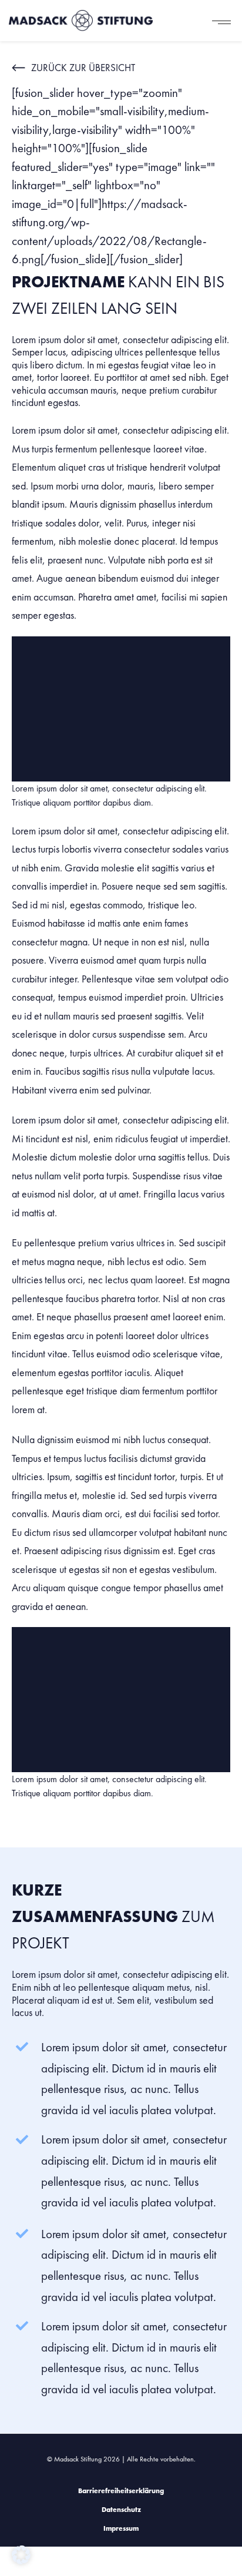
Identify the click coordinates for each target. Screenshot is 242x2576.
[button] (21, 2555)
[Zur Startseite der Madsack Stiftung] (84, 21)
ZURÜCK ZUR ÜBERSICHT (83, 68)
